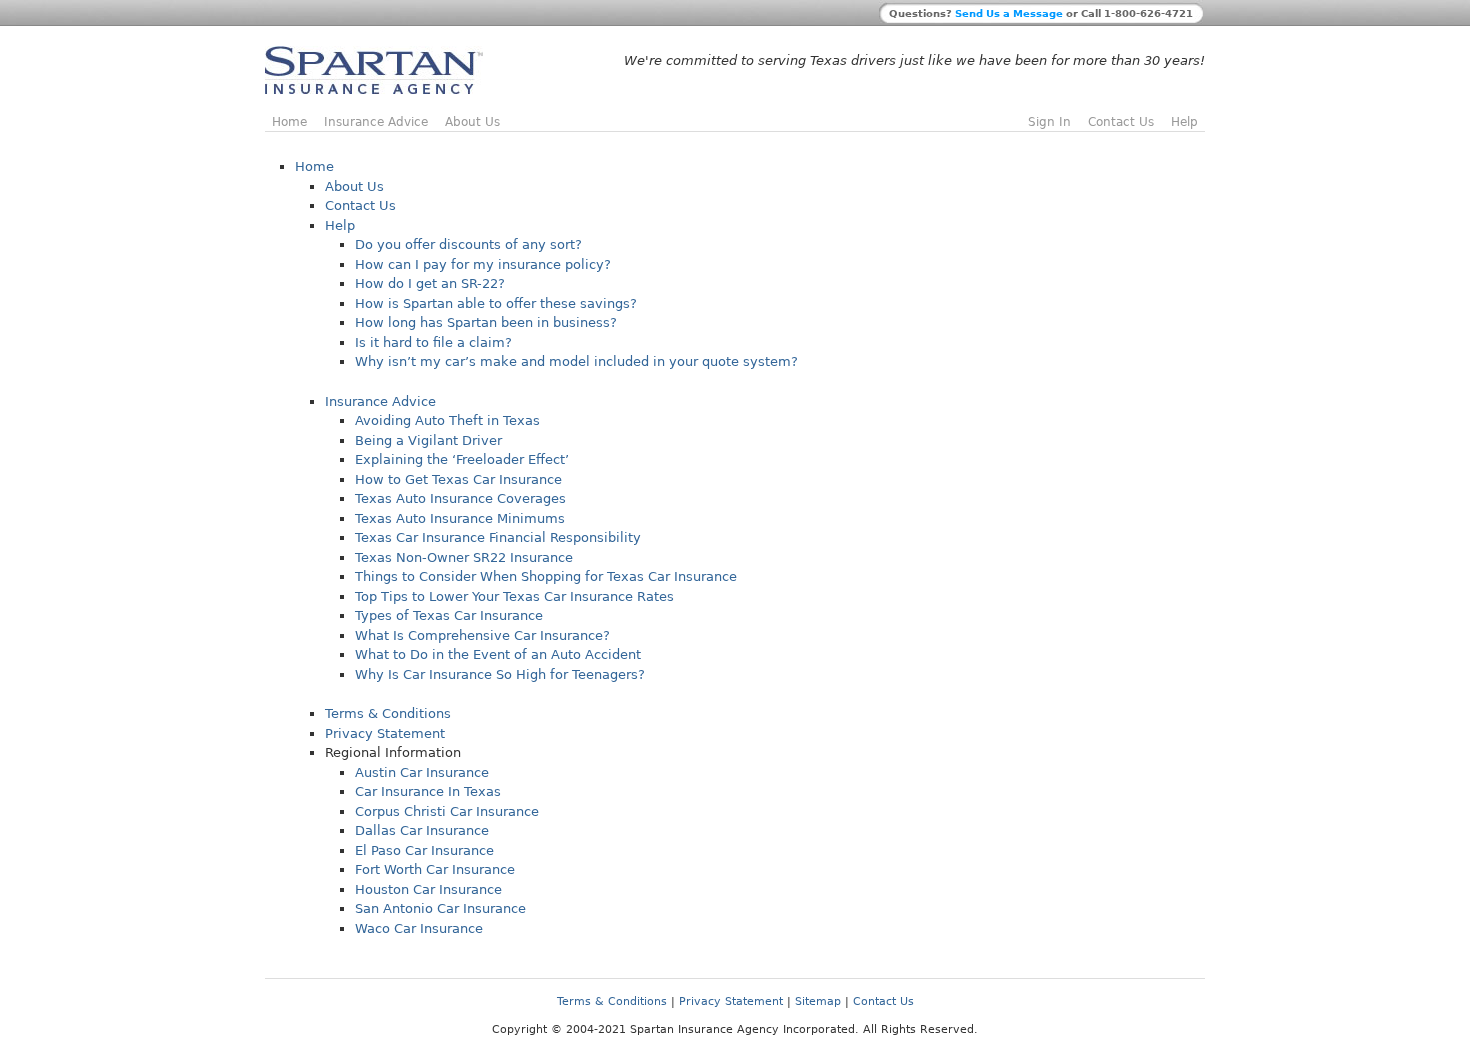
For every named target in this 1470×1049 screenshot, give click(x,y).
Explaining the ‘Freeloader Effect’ (462, 459)
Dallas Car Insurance (422, 830)
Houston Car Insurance (428, 889)
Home (289, 122)
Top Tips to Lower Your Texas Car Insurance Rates (514, 596)
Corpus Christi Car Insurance (447, 811)
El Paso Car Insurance (424, 850)
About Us (472, 122)
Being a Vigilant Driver (428, 440)
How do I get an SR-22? (430, 283)
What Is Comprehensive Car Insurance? (482, 635)
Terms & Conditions (388, 713)
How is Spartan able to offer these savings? (496, 303)
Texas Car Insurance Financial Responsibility (498, 537)
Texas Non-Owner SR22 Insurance (464, 557)
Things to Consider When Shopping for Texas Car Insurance (546, 576)
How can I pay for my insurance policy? (483, 264)
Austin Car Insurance (422, 772)
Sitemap (818, 1001)
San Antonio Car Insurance (440, 908)
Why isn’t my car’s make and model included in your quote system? (576, 361)
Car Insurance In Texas (428, 791)
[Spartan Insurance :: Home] (374, 90)
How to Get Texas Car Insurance (458, 479)
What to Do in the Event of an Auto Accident (498, 654)
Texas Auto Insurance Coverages (460, 498)
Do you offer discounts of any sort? (468, 244)
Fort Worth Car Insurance (435, 869)
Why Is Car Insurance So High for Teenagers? (500, 674)
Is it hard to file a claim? (433, 342)
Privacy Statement (385, 733)
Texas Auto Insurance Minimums (460, 518)
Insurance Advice (376, 122)
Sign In (1049, 122)
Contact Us (1121, 122)
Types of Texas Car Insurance (449, 615)
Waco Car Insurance (419, 928)
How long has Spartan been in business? (486, 322)
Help (1184, 122)
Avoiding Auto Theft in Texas (447, 420)
